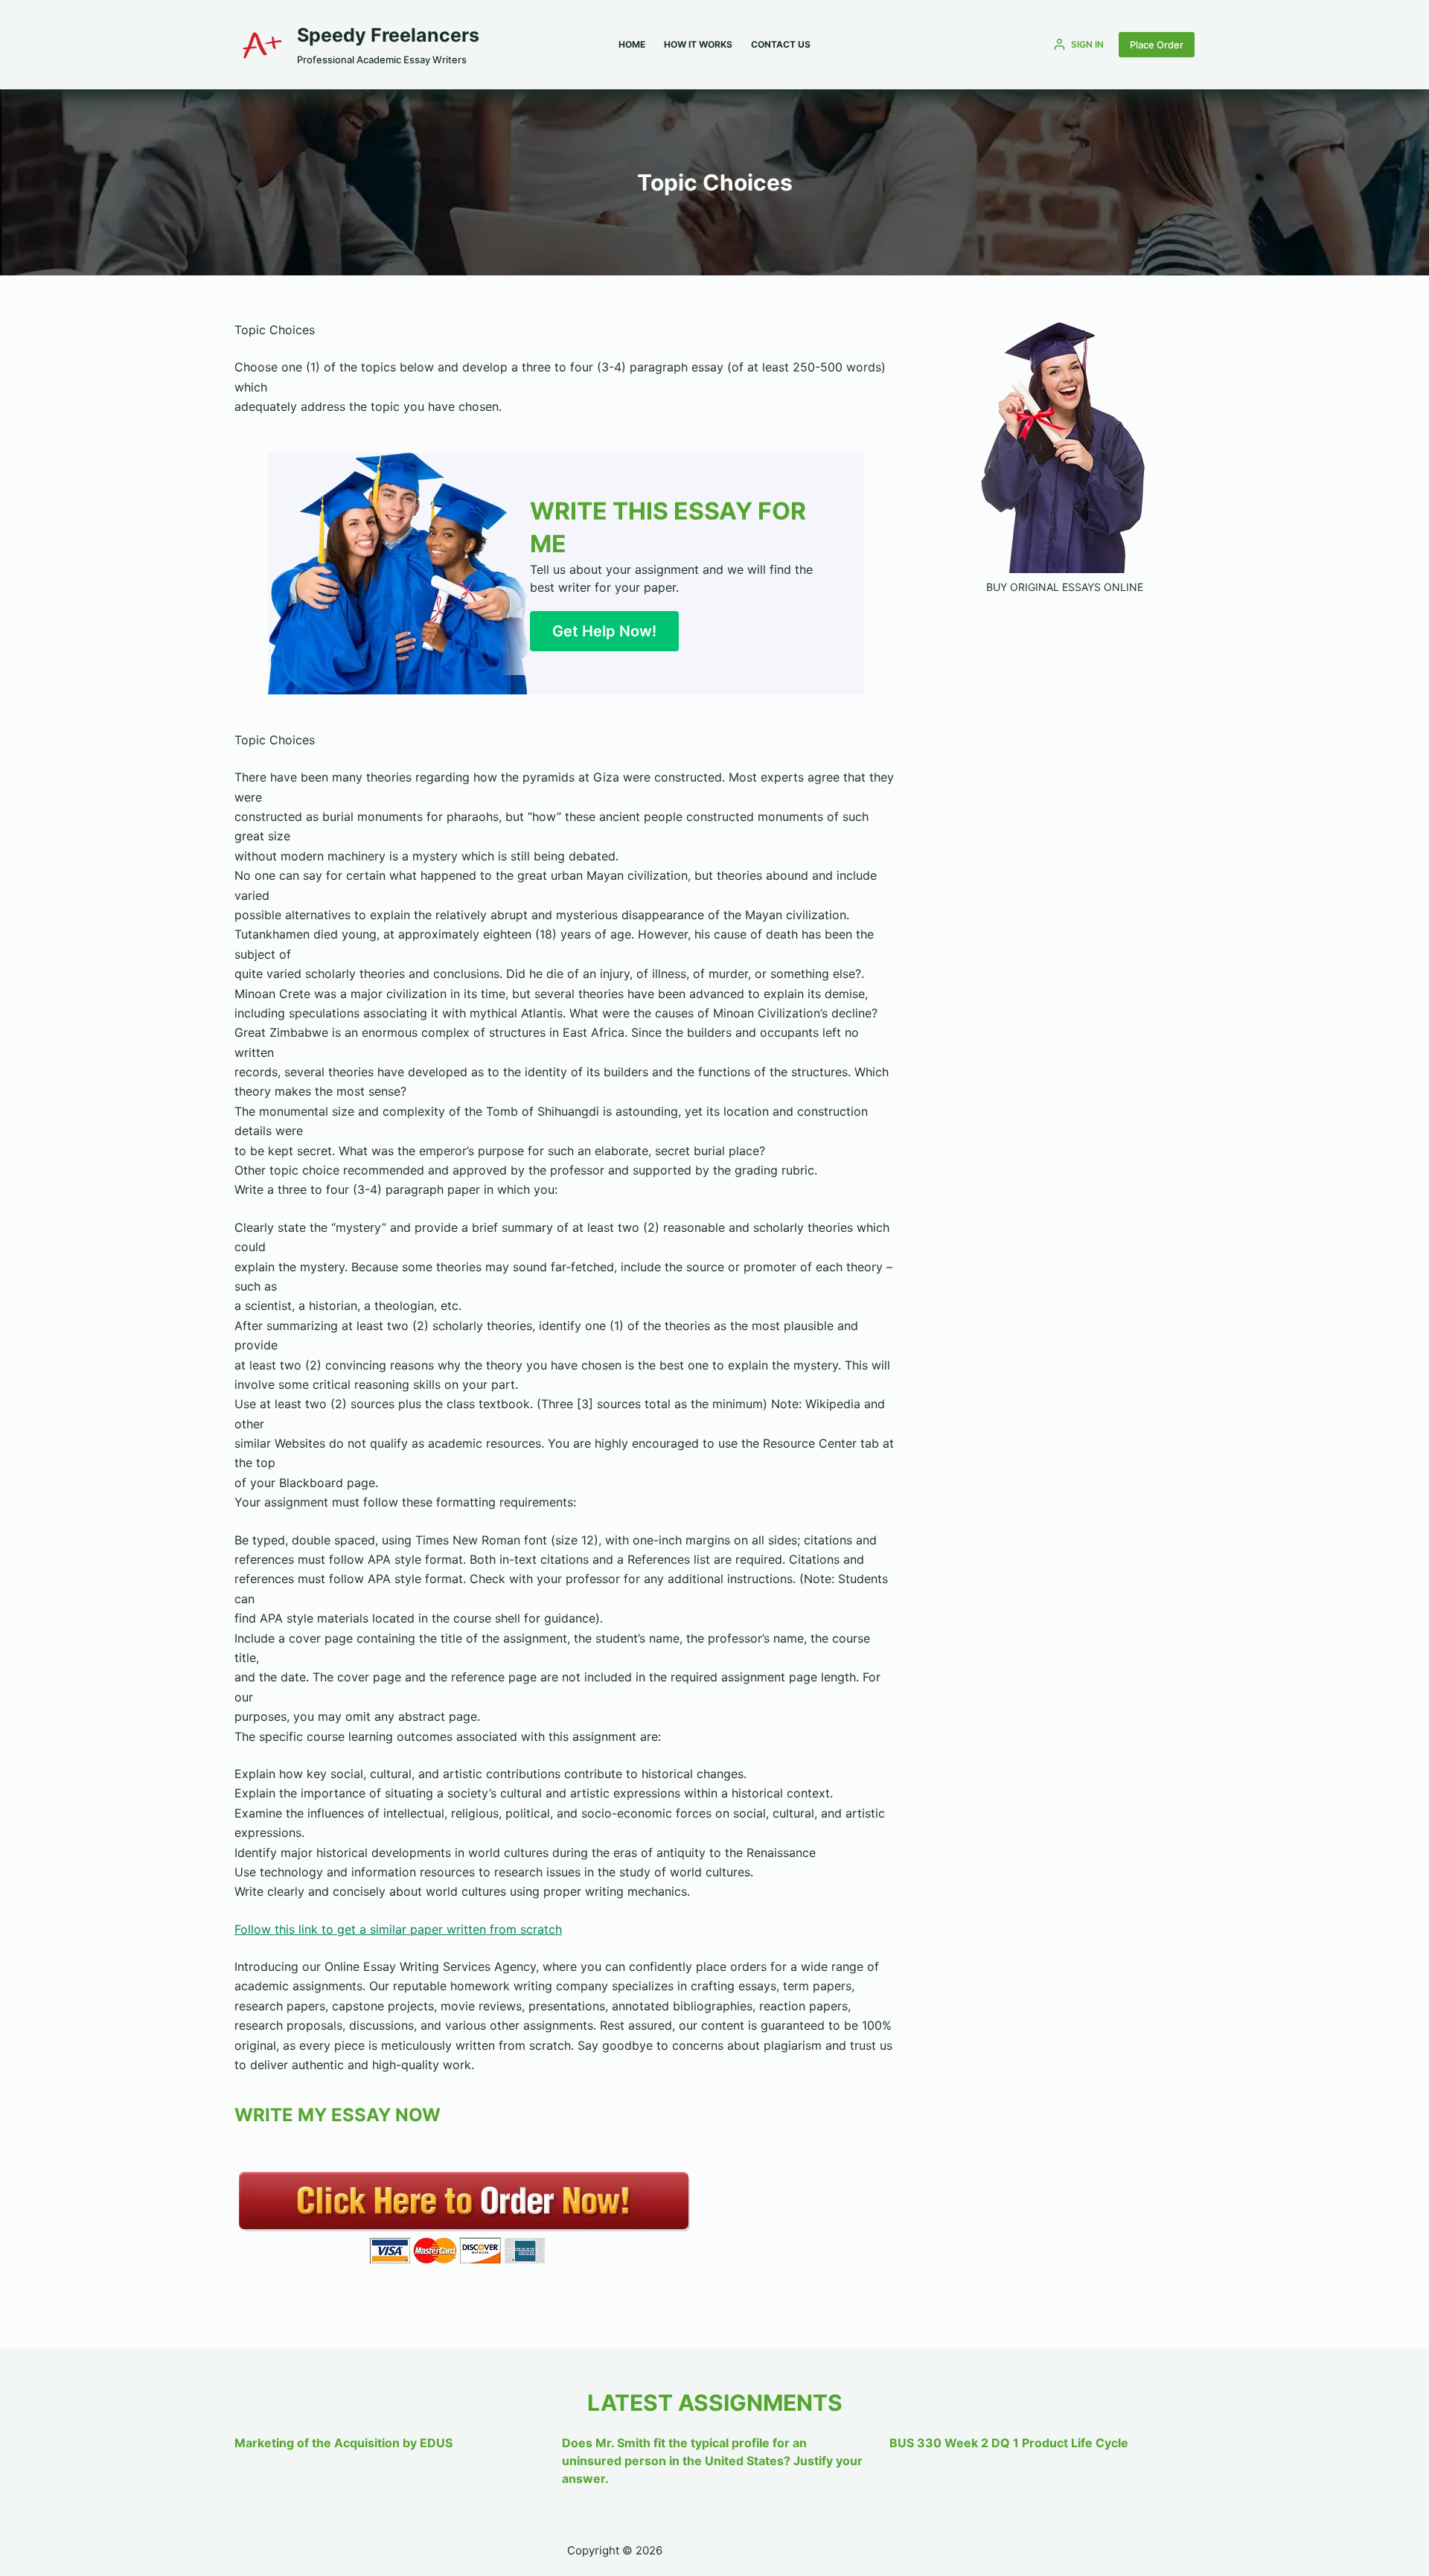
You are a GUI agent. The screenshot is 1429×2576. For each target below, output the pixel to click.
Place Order (1157, 45)
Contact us (781, 44)
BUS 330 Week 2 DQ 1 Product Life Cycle (1009, 2443)
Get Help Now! (604, 631)
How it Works (698, 44)
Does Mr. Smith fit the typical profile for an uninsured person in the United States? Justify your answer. (712, 2461)
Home (632, 44)
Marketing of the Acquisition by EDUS (343, 2443)
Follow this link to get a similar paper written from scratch (398, 1929)
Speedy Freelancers (388, 35)
